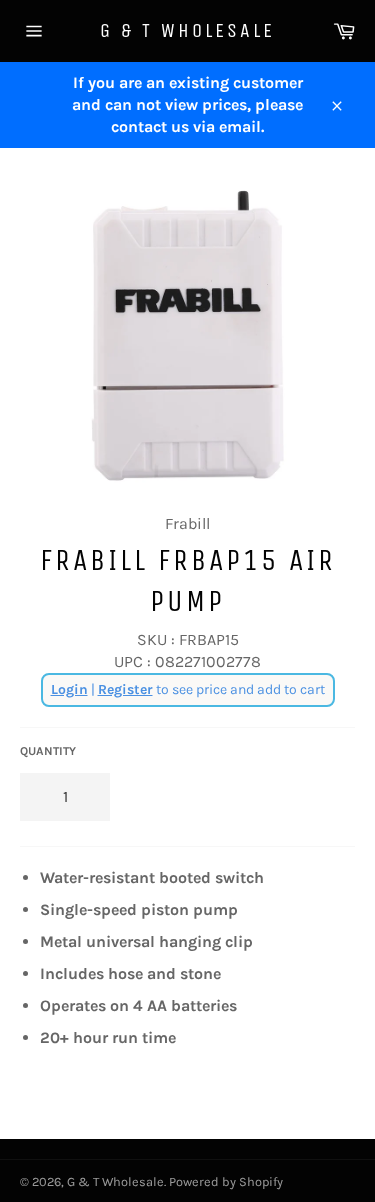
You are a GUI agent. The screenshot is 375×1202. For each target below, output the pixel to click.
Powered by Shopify (226, 1181)
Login (69, 689)
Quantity (48, 751)
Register (125, 689)
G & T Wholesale (187, 30)
